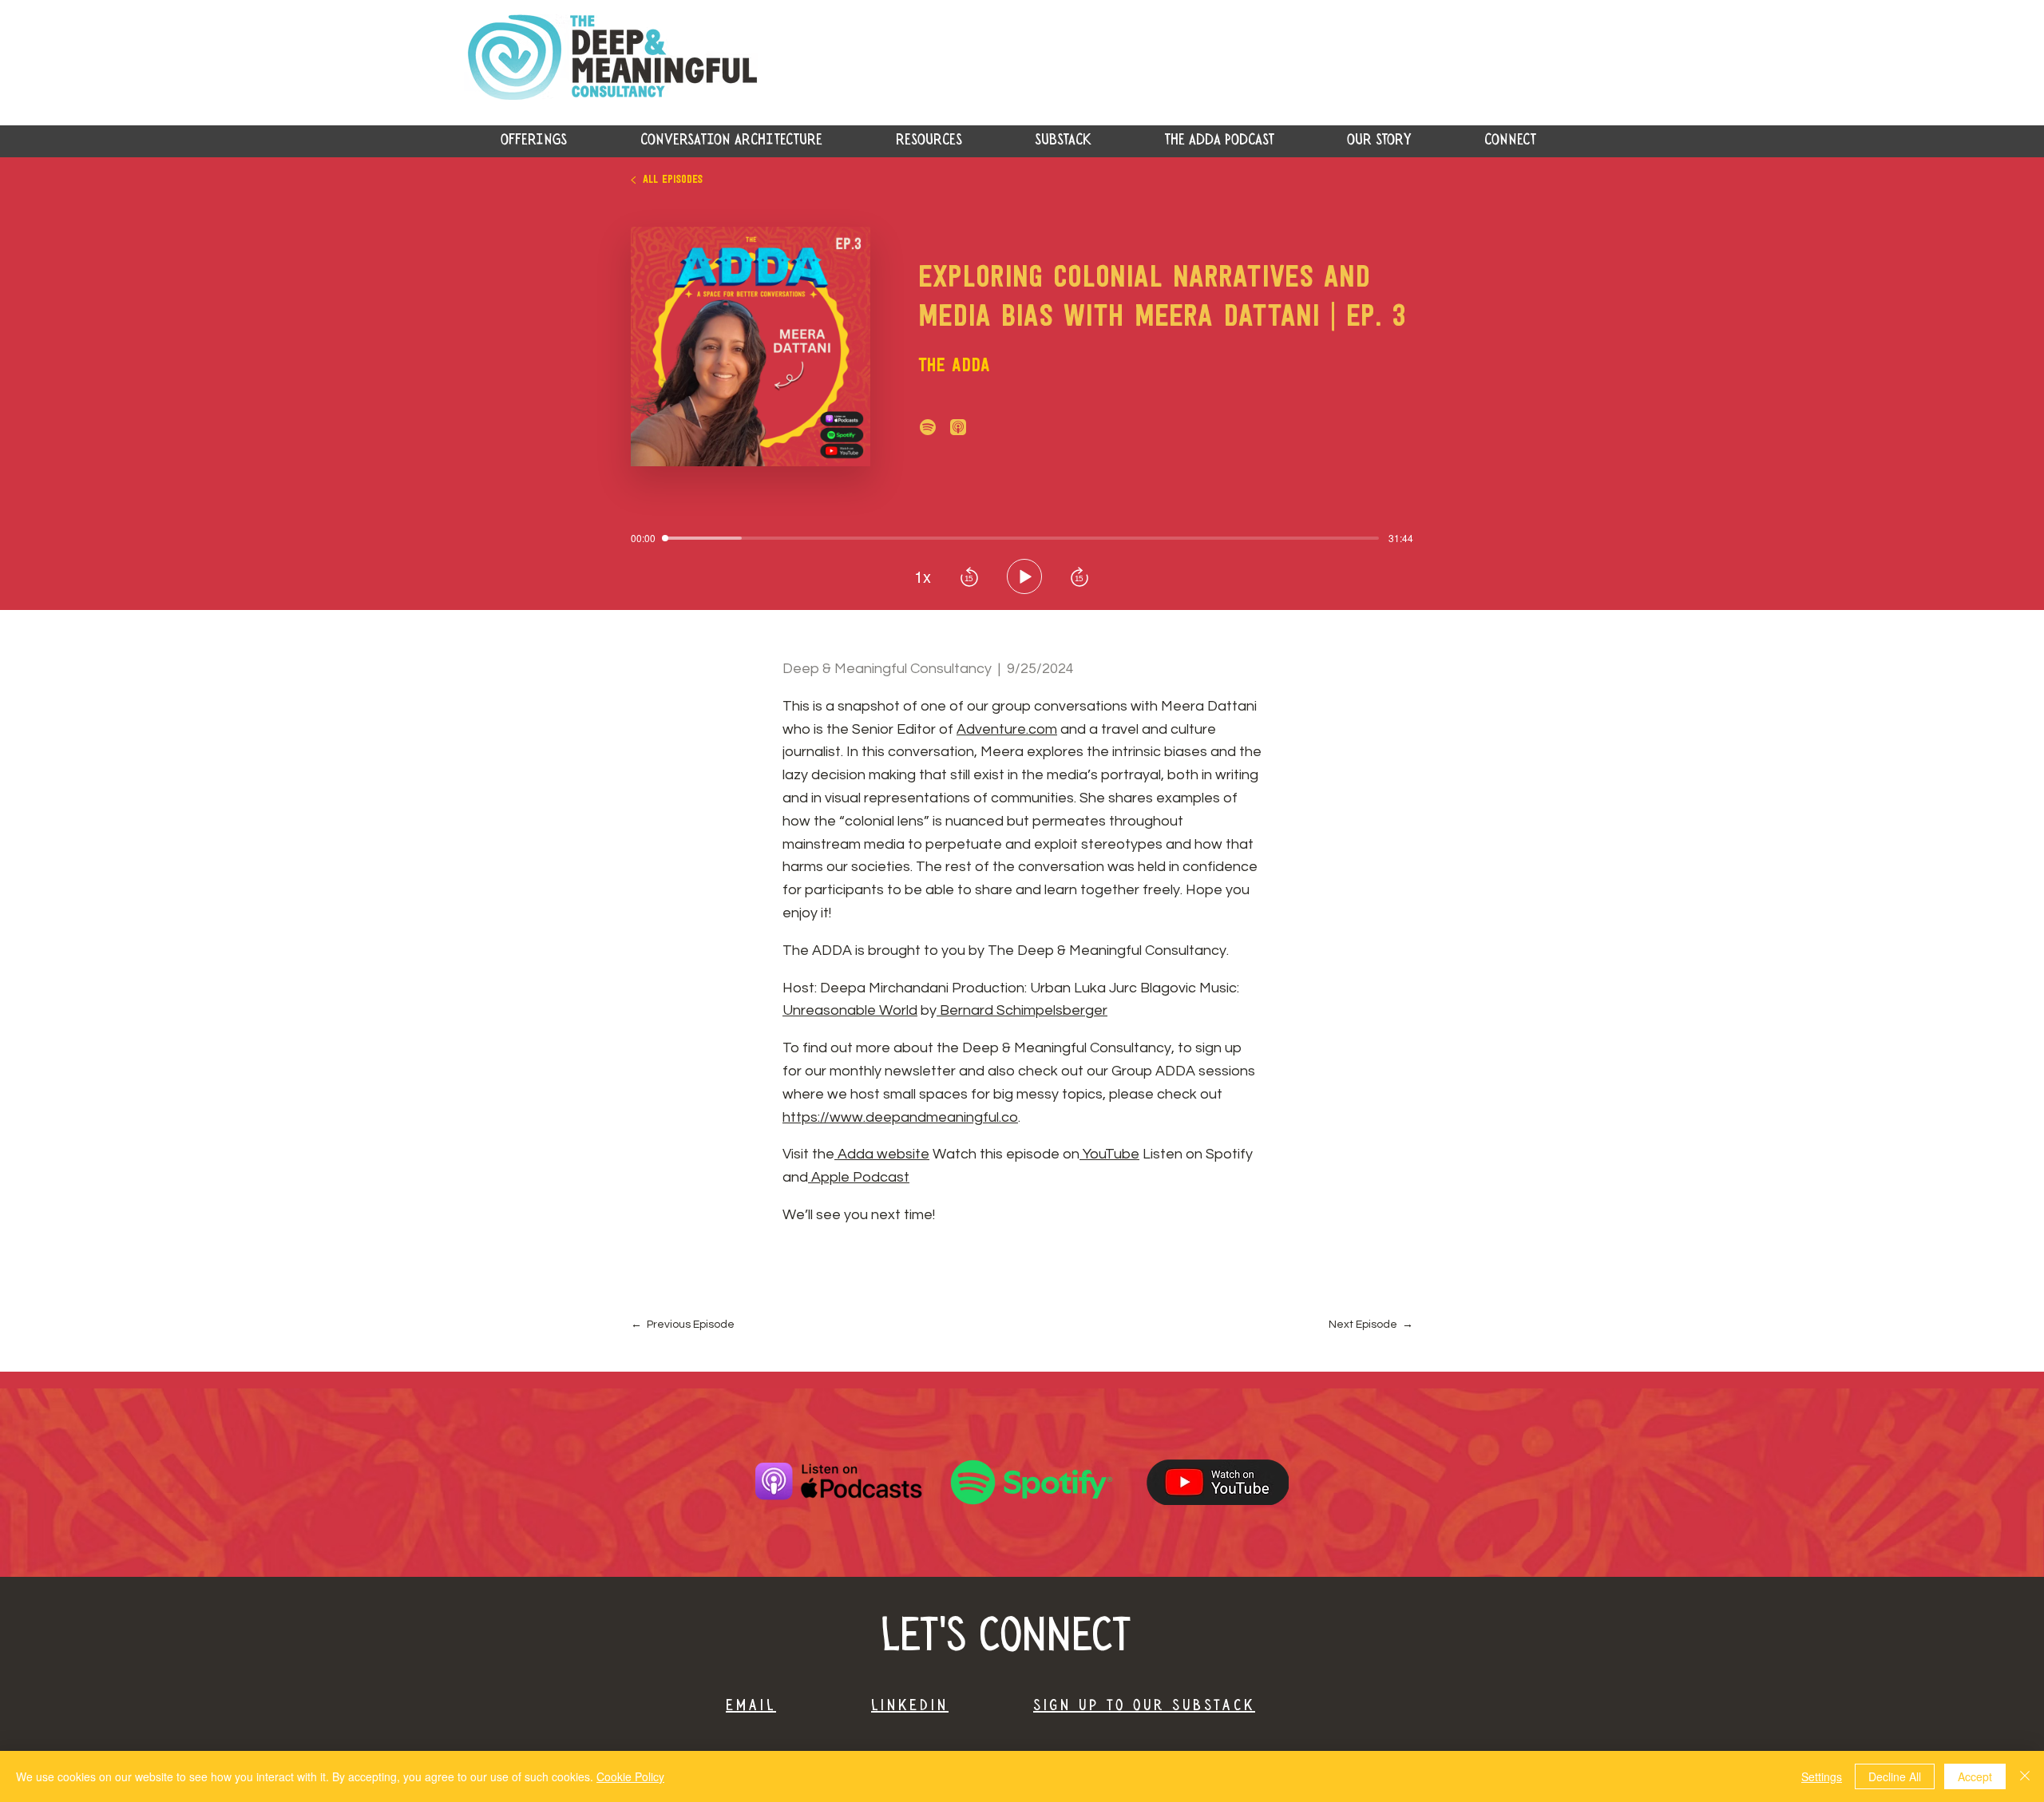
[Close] (2025, 1776)
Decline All (1895, 1776)
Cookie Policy (630, 1776)
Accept (1975, 1776)
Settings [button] (1822, 1776)
